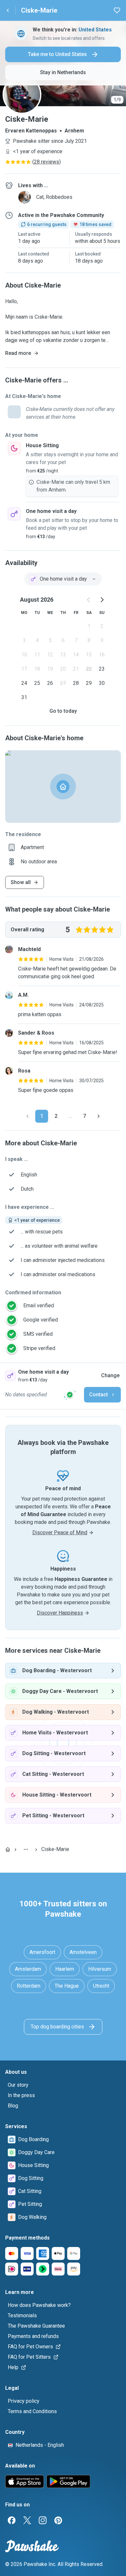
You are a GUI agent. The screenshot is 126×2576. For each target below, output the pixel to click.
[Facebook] (12, 2520)
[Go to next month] (102, 600)
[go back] (8, 10)
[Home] (8, 1849)
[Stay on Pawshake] (70, 1395)
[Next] (99, 1116)
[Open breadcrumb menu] (26, 1849)
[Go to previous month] (89, 600)
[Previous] (27, 1116)
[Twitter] (27, 2520)
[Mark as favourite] (117, 10)
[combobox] (63, 579)
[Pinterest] (58, 2520)
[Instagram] (43, 2520)
